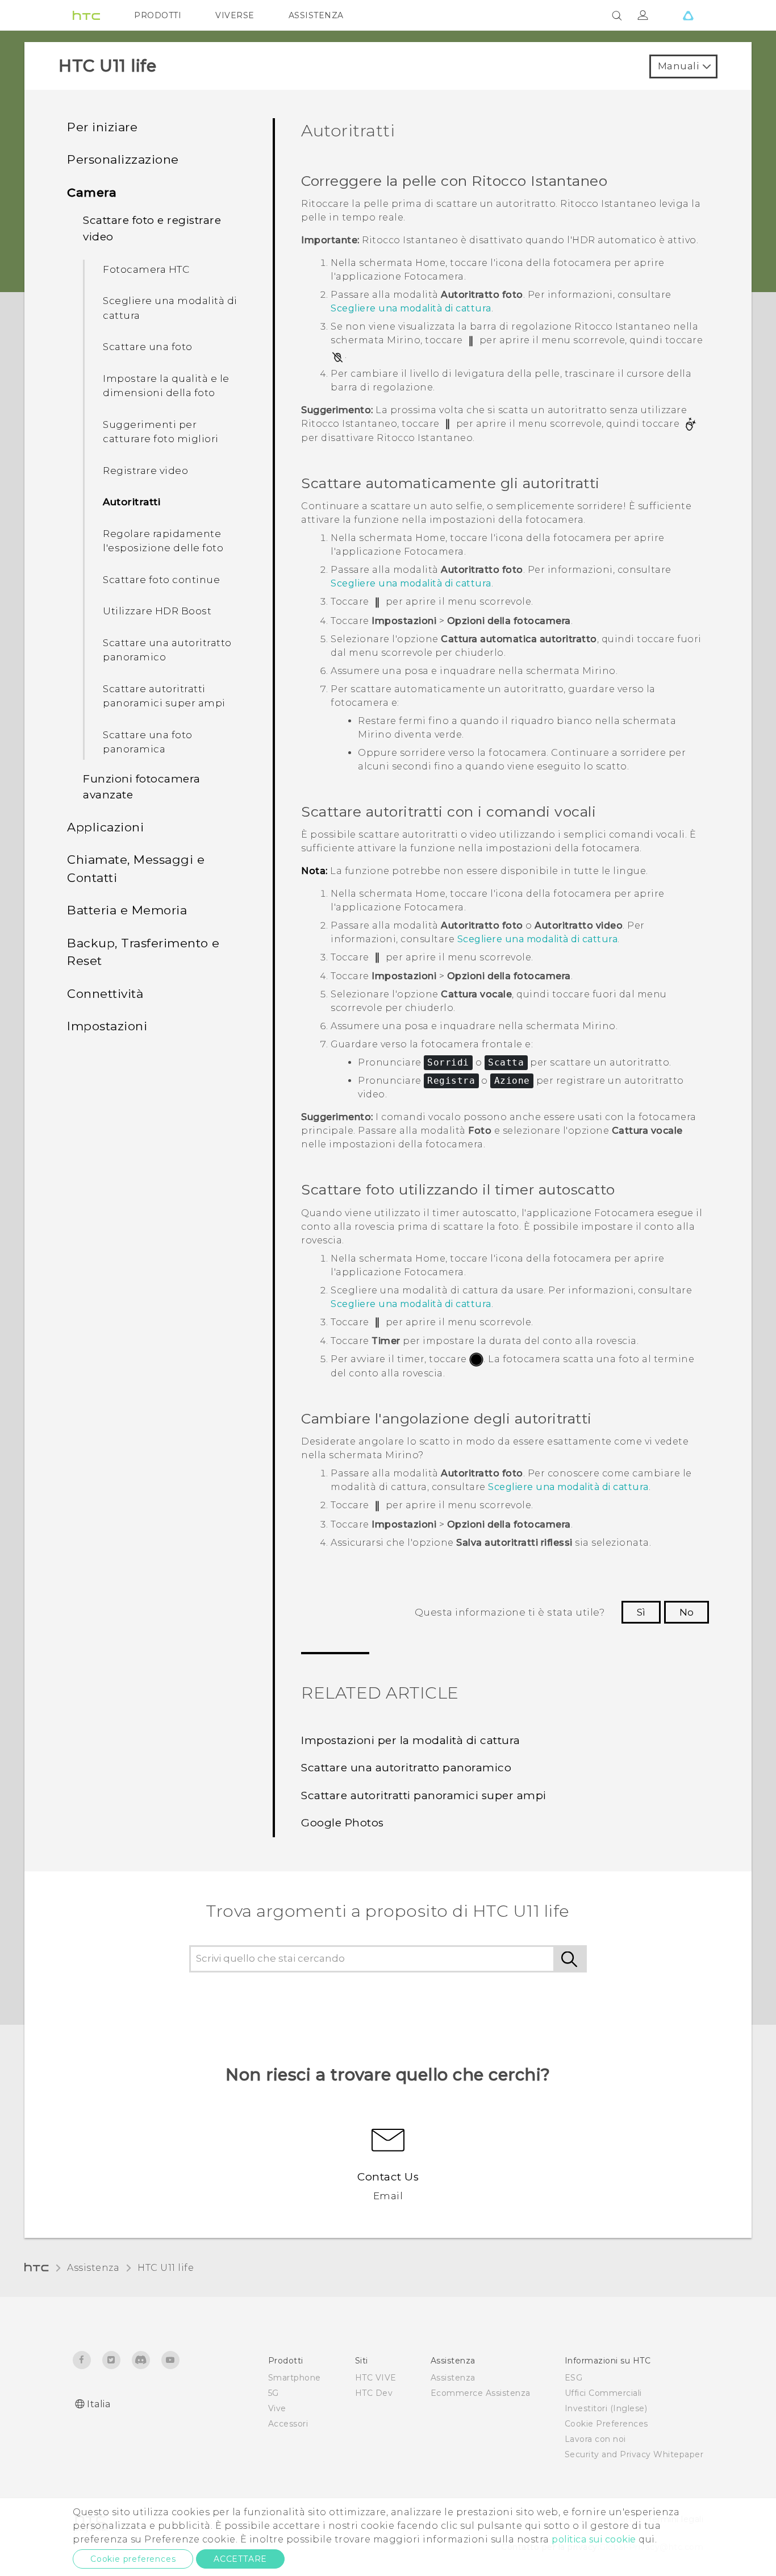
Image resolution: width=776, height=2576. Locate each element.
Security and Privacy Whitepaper (634, 2454)
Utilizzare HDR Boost (157, 611)
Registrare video (145, 471)
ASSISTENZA (316, 15)
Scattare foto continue (161, 580)
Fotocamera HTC (146, 269)
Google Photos (343, 1823)
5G (274, 2393)
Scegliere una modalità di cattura (170, 308)
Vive (277, 2408)
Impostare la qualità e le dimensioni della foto (166, 386)
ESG (574, 2378)
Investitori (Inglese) (606, 2408)
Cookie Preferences (606, 2424)
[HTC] (86, 15)
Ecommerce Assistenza (481, 2393)
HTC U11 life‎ (166, 2268)
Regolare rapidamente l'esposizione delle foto (163, 541)
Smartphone (295, 2378)
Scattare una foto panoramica (148, 742)
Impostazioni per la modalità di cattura (411, 1740)
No (687, 1612)
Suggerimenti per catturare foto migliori (161, 432)
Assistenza (93, 2268)
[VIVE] (688, 15)
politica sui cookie (594, 2539)
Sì (641, 1612)
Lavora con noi (595, 2439)
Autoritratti (132, 502)
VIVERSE (235, 15)
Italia (99, 2404)
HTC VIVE (376, 2378)
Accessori (288, 2424)
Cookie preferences (133, 2559)
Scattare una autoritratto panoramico (167, 650)
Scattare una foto (148, 347)
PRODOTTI (158, 15)
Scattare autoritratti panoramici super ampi (164, 696)
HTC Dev (374, 2393)
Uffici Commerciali (603, 2393)
